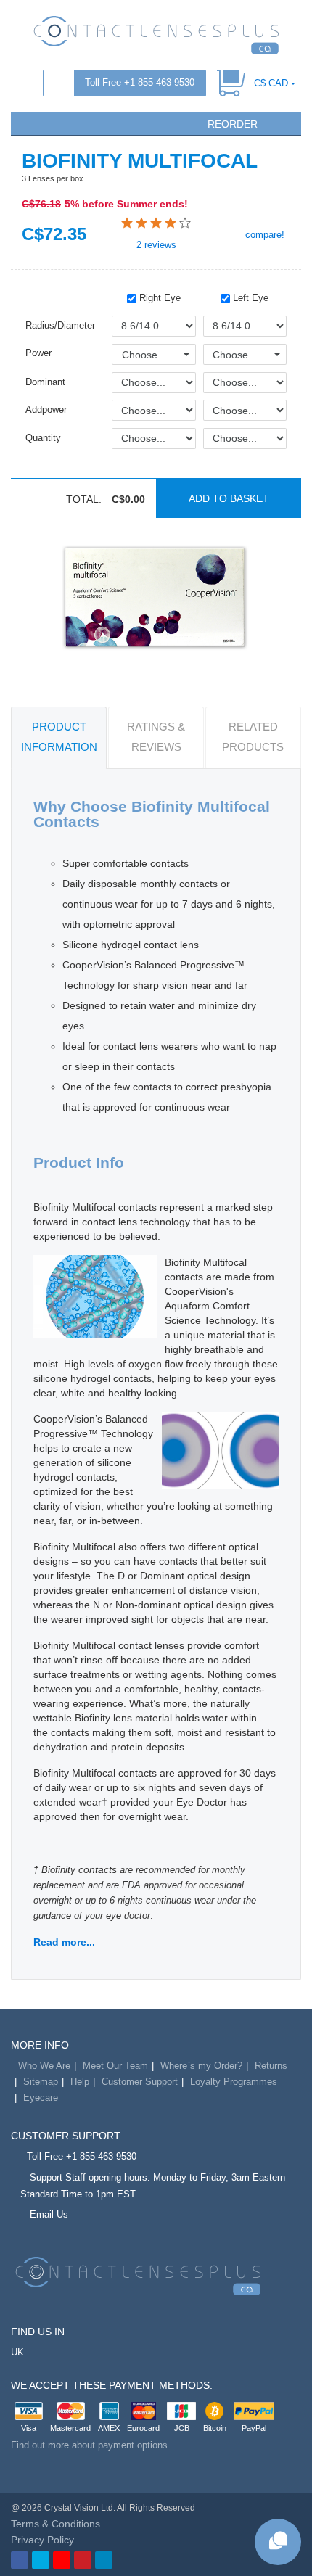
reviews (156, 245)
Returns (271, 2066)
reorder (231, 124)
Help (80, 2082)
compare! (263, 235)
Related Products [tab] (253, 737)
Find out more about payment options (89, 2445)
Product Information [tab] (59, 737)
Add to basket (229, 498)
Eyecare (41, 2098)
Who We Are (44, 2066)
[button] (28, 123)
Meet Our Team (115, 2066)
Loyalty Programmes (234, 2082)
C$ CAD (271, 83)
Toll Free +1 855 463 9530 (140, 82)
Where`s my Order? (201, 2066)
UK (17, 2352)
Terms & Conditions (56, 2524)
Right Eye (159, 298)
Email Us (49, 2214)
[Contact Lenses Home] (156, 34)
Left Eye (249, 298)
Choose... (144, 355)
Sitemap (41, 2082)
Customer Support (140, 2082)
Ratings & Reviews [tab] (156, 737)
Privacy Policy (42, 2540)
